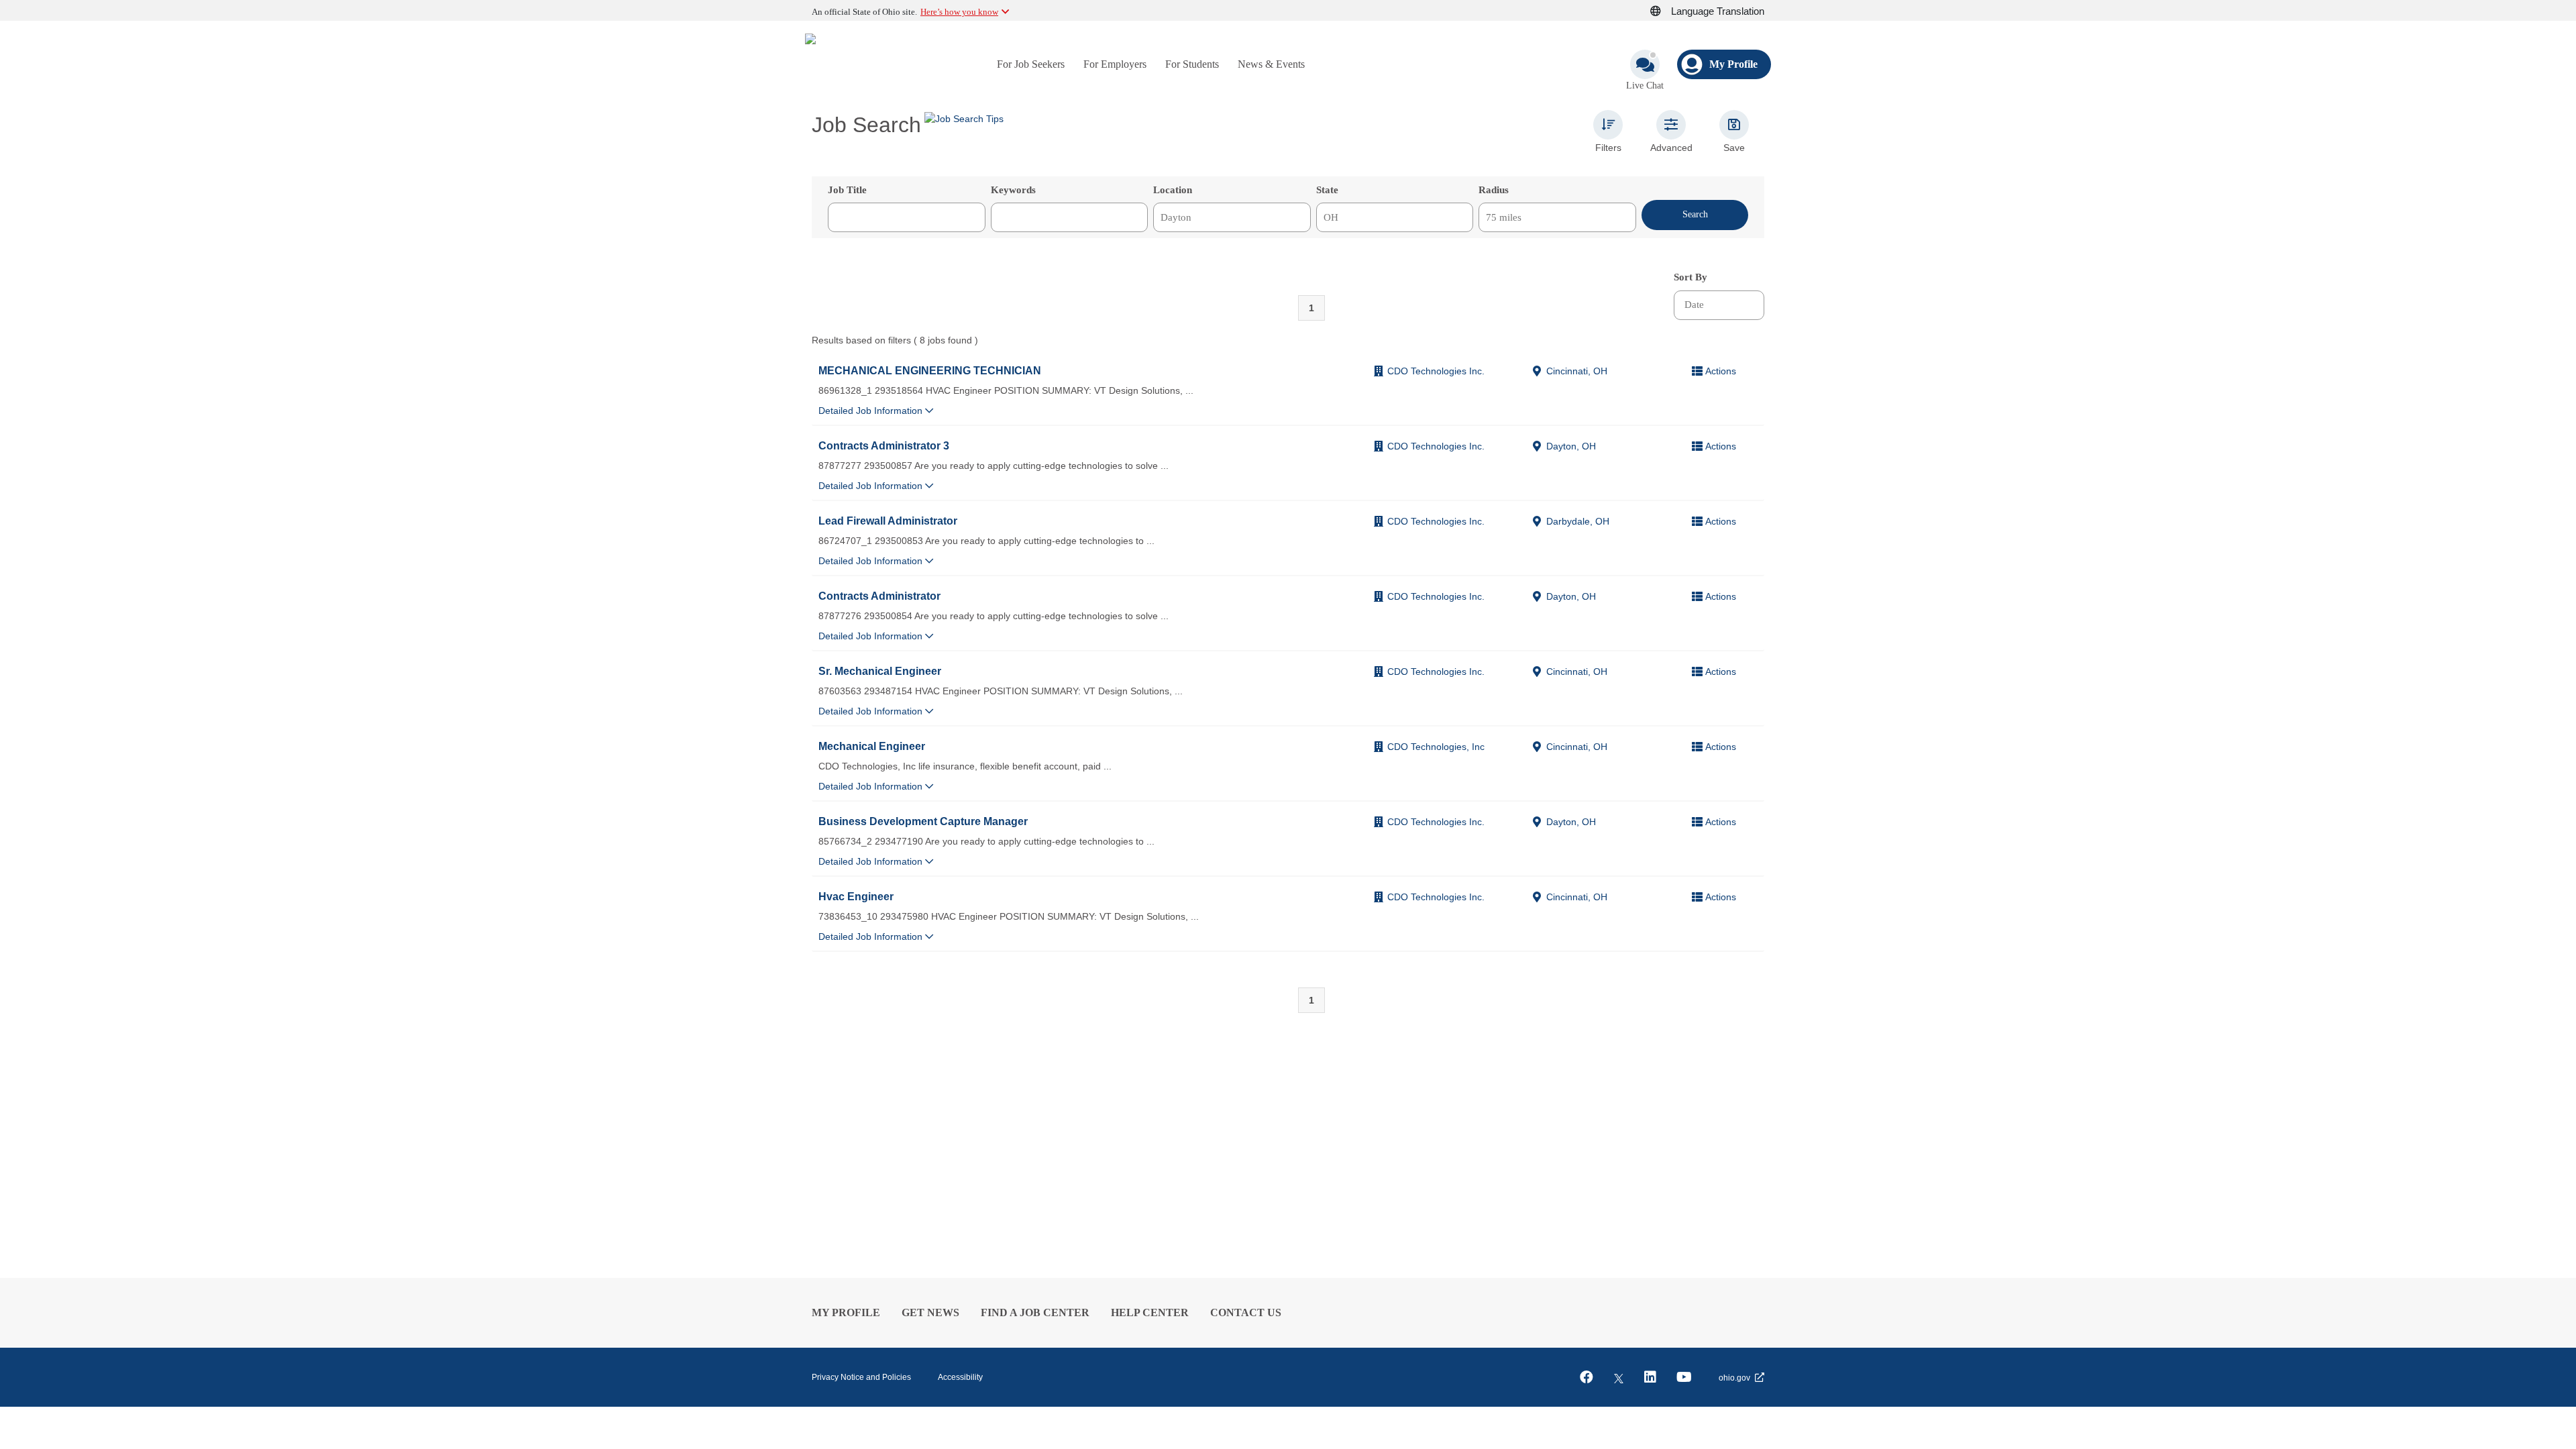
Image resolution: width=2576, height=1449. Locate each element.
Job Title (847, 190)
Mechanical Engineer (872, 746)
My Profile (846, 1312)
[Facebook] (1587, 1377)
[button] (1663, 11)
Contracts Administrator (879, 596)
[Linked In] (1650, 1377)
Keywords (1013, 190)
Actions (1721, 371)
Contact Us (1246, 1312)
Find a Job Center (1035, 1312)
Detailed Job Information (872, 411)
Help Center (1150, 1312)
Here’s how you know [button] (959, 12)
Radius (1494, 190)
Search (1695, 214)
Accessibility (960, 1377)
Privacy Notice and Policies (861, 1377)
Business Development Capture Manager (923, 821)
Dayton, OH (1571, 446)
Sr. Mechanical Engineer (880, 671)
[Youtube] (1684, 1377)
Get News (930, 1312)
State (1327, 190)
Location (1173, 190)
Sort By (1690, 277)
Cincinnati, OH (1577, 371)
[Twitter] (1619, 1377)
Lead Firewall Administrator (888, 521)
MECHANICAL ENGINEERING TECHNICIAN (930, 370)
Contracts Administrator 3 (884, 445)
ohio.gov (1734, 1378)
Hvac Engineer (856, 896)
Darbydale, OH (1578, 521)
